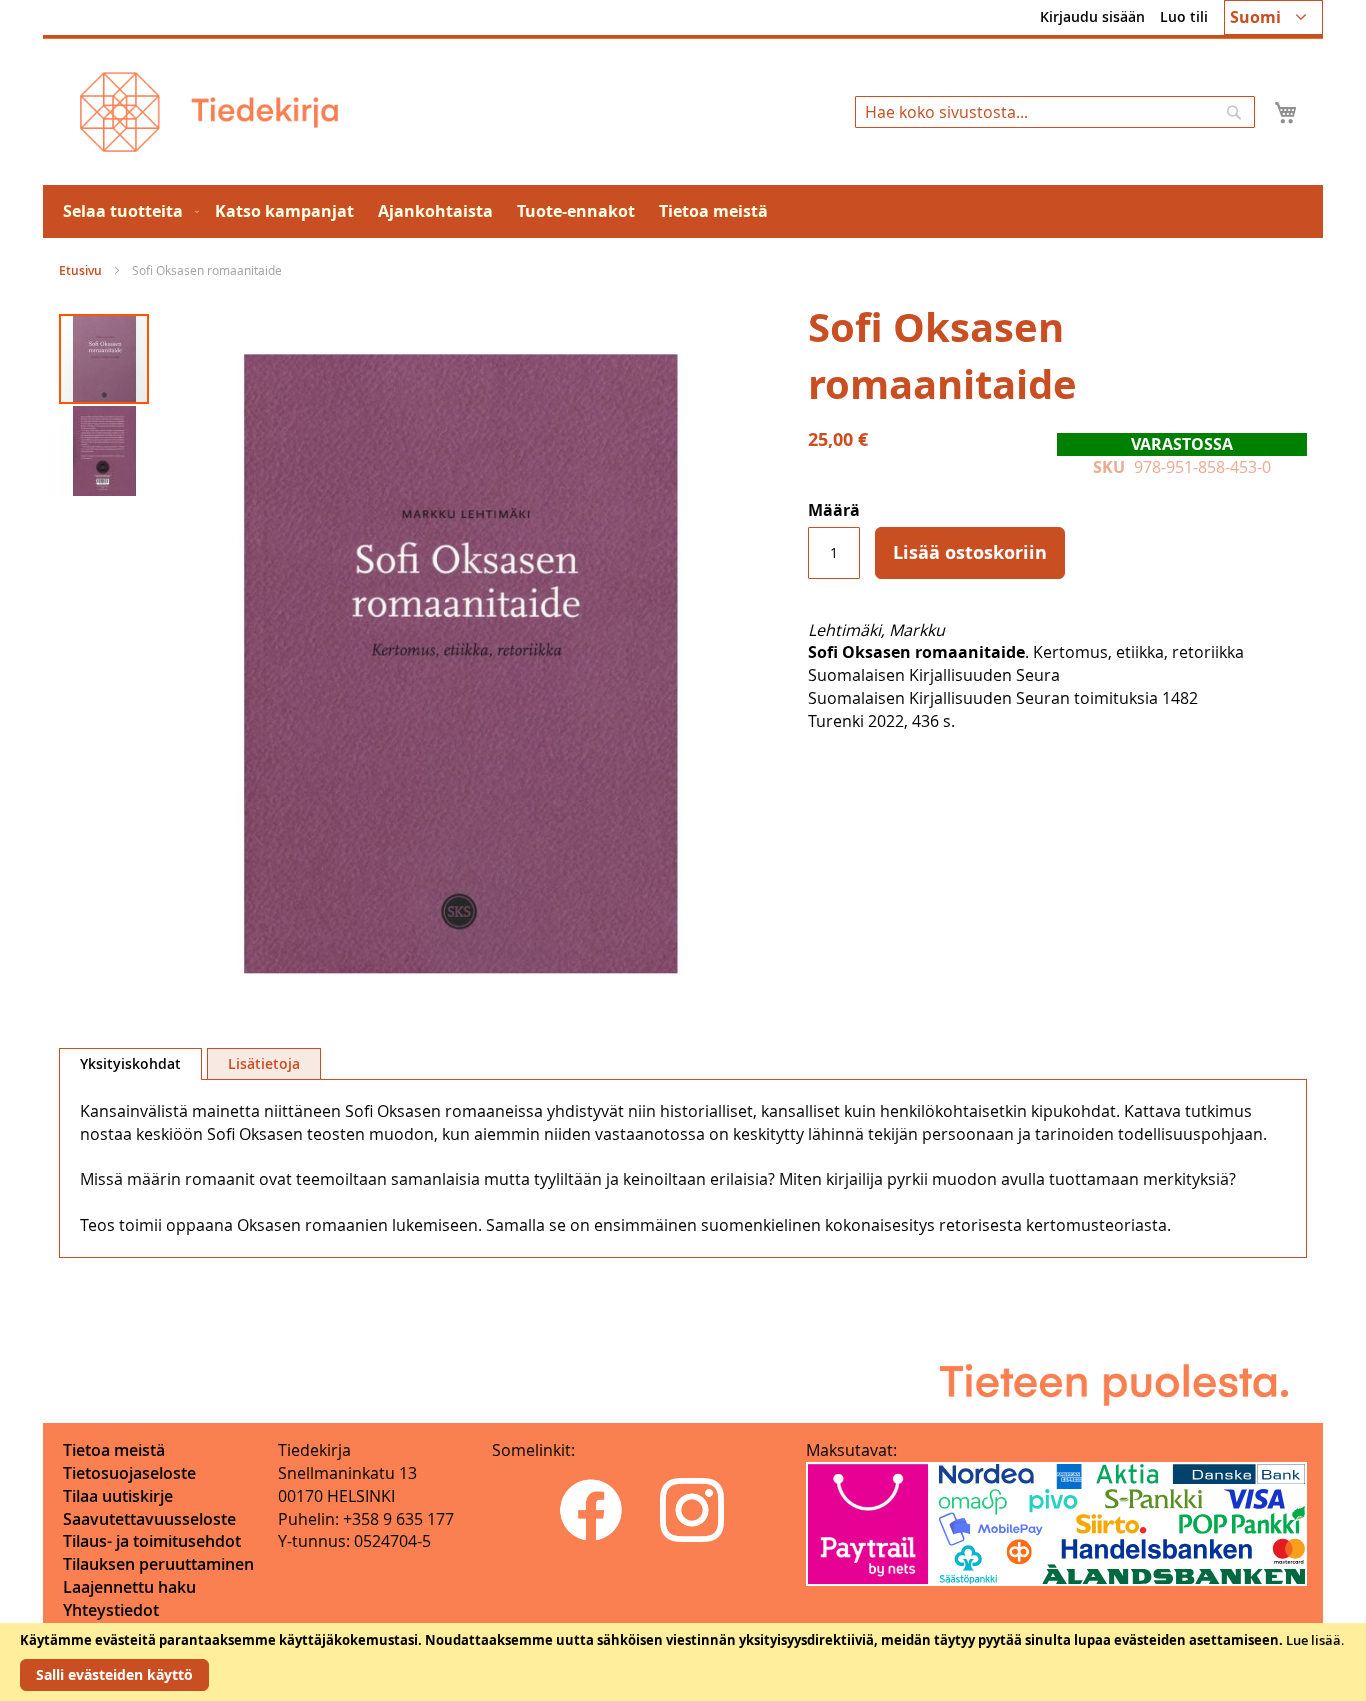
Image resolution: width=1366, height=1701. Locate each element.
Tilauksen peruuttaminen (158, 1564)
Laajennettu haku (129, 1587)
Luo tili (1184, 16)
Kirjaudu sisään (1092, 16)
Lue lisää (1313, 1640)
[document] (683, 1662)
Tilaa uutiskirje (118, 1496)
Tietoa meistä (114, 1450)
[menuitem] (127, 211)
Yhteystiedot (111, 1610)
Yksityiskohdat (130, 1063)
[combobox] (1055, 112)
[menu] (683, 211)
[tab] (130, 1064)
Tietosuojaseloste (129, 1473)
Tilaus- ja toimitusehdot (152, 1541)
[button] (1273, 17)
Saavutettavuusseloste (149, 1519)
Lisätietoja (264, 1063)
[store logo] (209, 112)
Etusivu (80, 270)
